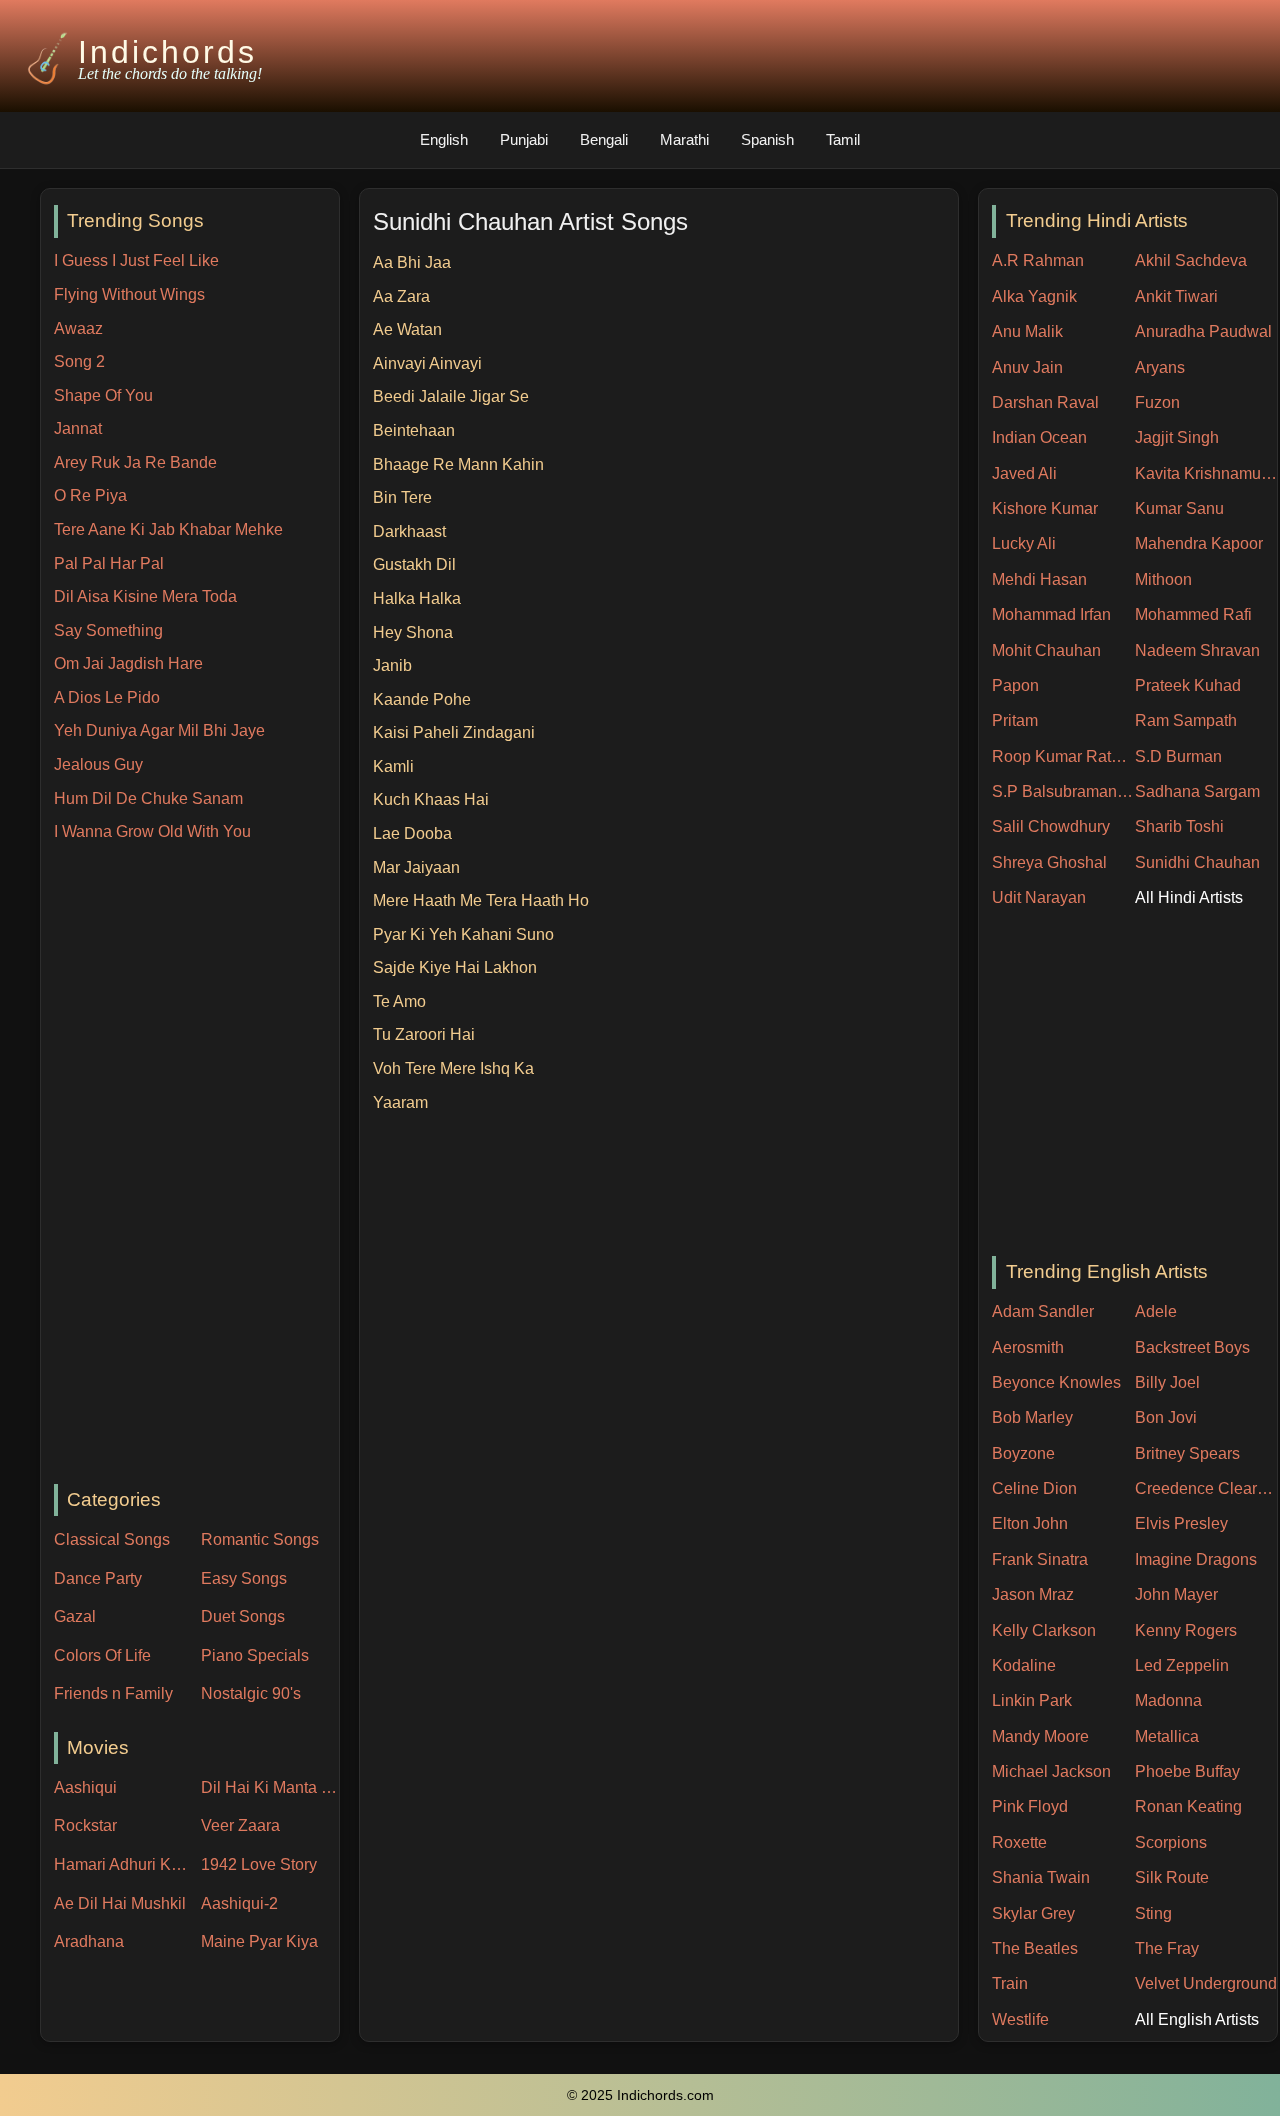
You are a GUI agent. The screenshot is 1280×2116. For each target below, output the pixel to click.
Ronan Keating (1188, 1806)
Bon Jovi (1166, 1417)
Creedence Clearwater (1206, 1488)
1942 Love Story (259, 1864)
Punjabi (524, 139)
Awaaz (78, 328)
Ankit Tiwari (1176, 296)
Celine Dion (1034, 1488)
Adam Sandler (1043, 1311)
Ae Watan (407, 329)
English (444, 139)
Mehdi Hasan (1039, 579)
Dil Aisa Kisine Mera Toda (145, 596)
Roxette (1019, 1842)
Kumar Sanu (1179, 508)
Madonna (1168, 1700)
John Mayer (1176, 1594)
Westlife (1020, 2019)
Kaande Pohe (422, 699)
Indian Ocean (1039, 437)
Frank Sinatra (1040, 1559)
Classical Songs (112, 1539)
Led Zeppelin (1182, 1665)
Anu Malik (1027, 331)
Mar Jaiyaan (416, 867)
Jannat (78, 428)
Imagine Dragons (1196, 1559)
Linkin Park (1032, 1700)
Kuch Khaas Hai (431, 799)
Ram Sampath (1186, 720)
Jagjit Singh (1177, 437)
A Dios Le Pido (107, 697)
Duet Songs (243, 1616)
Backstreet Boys (1192, 1347)
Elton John (1030, 1523)
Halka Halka (417, 598)
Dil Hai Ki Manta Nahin (270, 1787)
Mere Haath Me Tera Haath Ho (481, 900)
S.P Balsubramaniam (1063, 791)
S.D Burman (1178, 756)
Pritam (1015, 720)
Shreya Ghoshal (1049, 862)
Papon (1015, 685)
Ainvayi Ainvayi (427, 363)
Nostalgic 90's (251, 1693)
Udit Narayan (1039, 897)
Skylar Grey (1033, 1913)
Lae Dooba (412, 833)
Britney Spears (1187, 1453)
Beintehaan (414, 430)
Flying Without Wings (129, 294)
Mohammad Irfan (1051, 614)
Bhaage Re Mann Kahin (458, 464)
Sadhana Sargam (1197, 791)
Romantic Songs (260, 1539)
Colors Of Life (102, 1655)
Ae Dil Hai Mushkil (120, 1903)
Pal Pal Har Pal (109, 563)
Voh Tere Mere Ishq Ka (453, 1068)
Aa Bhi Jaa (412, 262)
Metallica (1167, 1736)
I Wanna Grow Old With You (152, 831)
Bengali (604, 139)
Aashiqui (85, 1787)
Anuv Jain (1027, 367)
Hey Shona (413, 632)
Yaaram (400, 1102)
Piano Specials (255, 1655)
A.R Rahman (1038, 260)
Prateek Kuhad (1188, 685)
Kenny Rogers (1186, 1630)
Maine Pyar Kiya (259, 1941)
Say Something (108, 630)
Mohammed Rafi (1193, 614)
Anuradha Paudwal (1203, 331)
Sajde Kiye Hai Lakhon (455, 967)
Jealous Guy (98, 764)
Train (1010, 1983)
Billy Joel (1167, 1382)
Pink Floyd (1030, 1806)
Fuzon (1157, 402)
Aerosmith (1028, 1347)
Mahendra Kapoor (1199, 543)
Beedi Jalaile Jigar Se (451, 396)
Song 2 (79, 361)
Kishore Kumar (1045, 508)
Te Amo (399, 1001)
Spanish (767, 139)
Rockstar (85, 1825)
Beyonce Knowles (1056, 1382)
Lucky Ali (1024, 543)
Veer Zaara (240, 1825)
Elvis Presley (1181, 1523)
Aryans (1160, 367)
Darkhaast (409, 531)
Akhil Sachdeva (1191, 260)
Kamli (393, 766)
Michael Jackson (1051, 1771)
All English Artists (1197, 2019)
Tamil (843, 139)
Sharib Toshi (1179, 826)
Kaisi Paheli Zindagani (454, 732)
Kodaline (1024, 1665)
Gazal (75, 1616)
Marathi (684, 139)
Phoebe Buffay (1187, 1771)
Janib (392, 665)
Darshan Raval (1045, 402)
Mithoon (1163, 579)
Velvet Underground (1206, 1983)
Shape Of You (103, 395)
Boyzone (1023, 1453)
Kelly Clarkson (1044, 1630)
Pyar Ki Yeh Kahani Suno (463, 934)
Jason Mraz (1033, 1594)
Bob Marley (1032, 1417)
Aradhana (89, 1941)
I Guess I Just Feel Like (136, 260)
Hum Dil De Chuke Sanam (148, 798)
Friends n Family (113, 1693)
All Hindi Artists (1189, 897)
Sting (1153, 1913)
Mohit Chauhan (1046, 650)
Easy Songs (244, 1578)
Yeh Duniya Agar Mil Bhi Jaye (159, 730)
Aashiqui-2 (239, 1903)
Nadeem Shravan (1197, 650)
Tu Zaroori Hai (424, 1034)
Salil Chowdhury (1051, 826)
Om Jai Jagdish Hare (128, 663)
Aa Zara (401, 296)
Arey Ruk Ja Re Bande (135, 462)
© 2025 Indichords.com (640, 2095)
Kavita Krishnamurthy (1206, 473)
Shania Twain (1041, 1877)
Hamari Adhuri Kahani (123, 1864)
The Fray (1167, 1948)
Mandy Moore (1040, 1736)
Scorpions (1171, 1842)
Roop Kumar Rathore (1063, 756)
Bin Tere (402, 497)
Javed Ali (1024, 473)
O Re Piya (90, 495)
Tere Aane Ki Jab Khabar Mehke (168, 529)
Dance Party (98, 1578)
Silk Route (1172, 1877)
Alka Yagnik (1034, 296)
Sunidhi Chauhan (1197, 862)
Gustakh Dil (414, 564)
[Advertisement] (196, 1165)
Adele (1156, 1311)
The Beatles (1035, 1948)
